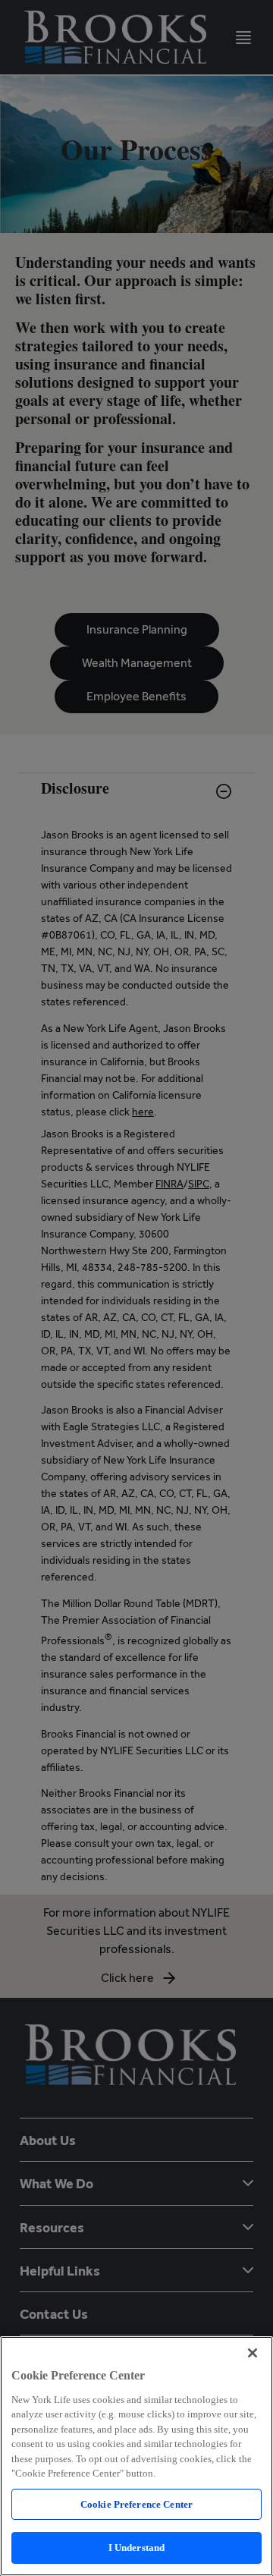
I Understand (137, 2548)
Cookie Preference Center (136, 2504)
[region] (136, 2456)
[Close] (253, 2353)
